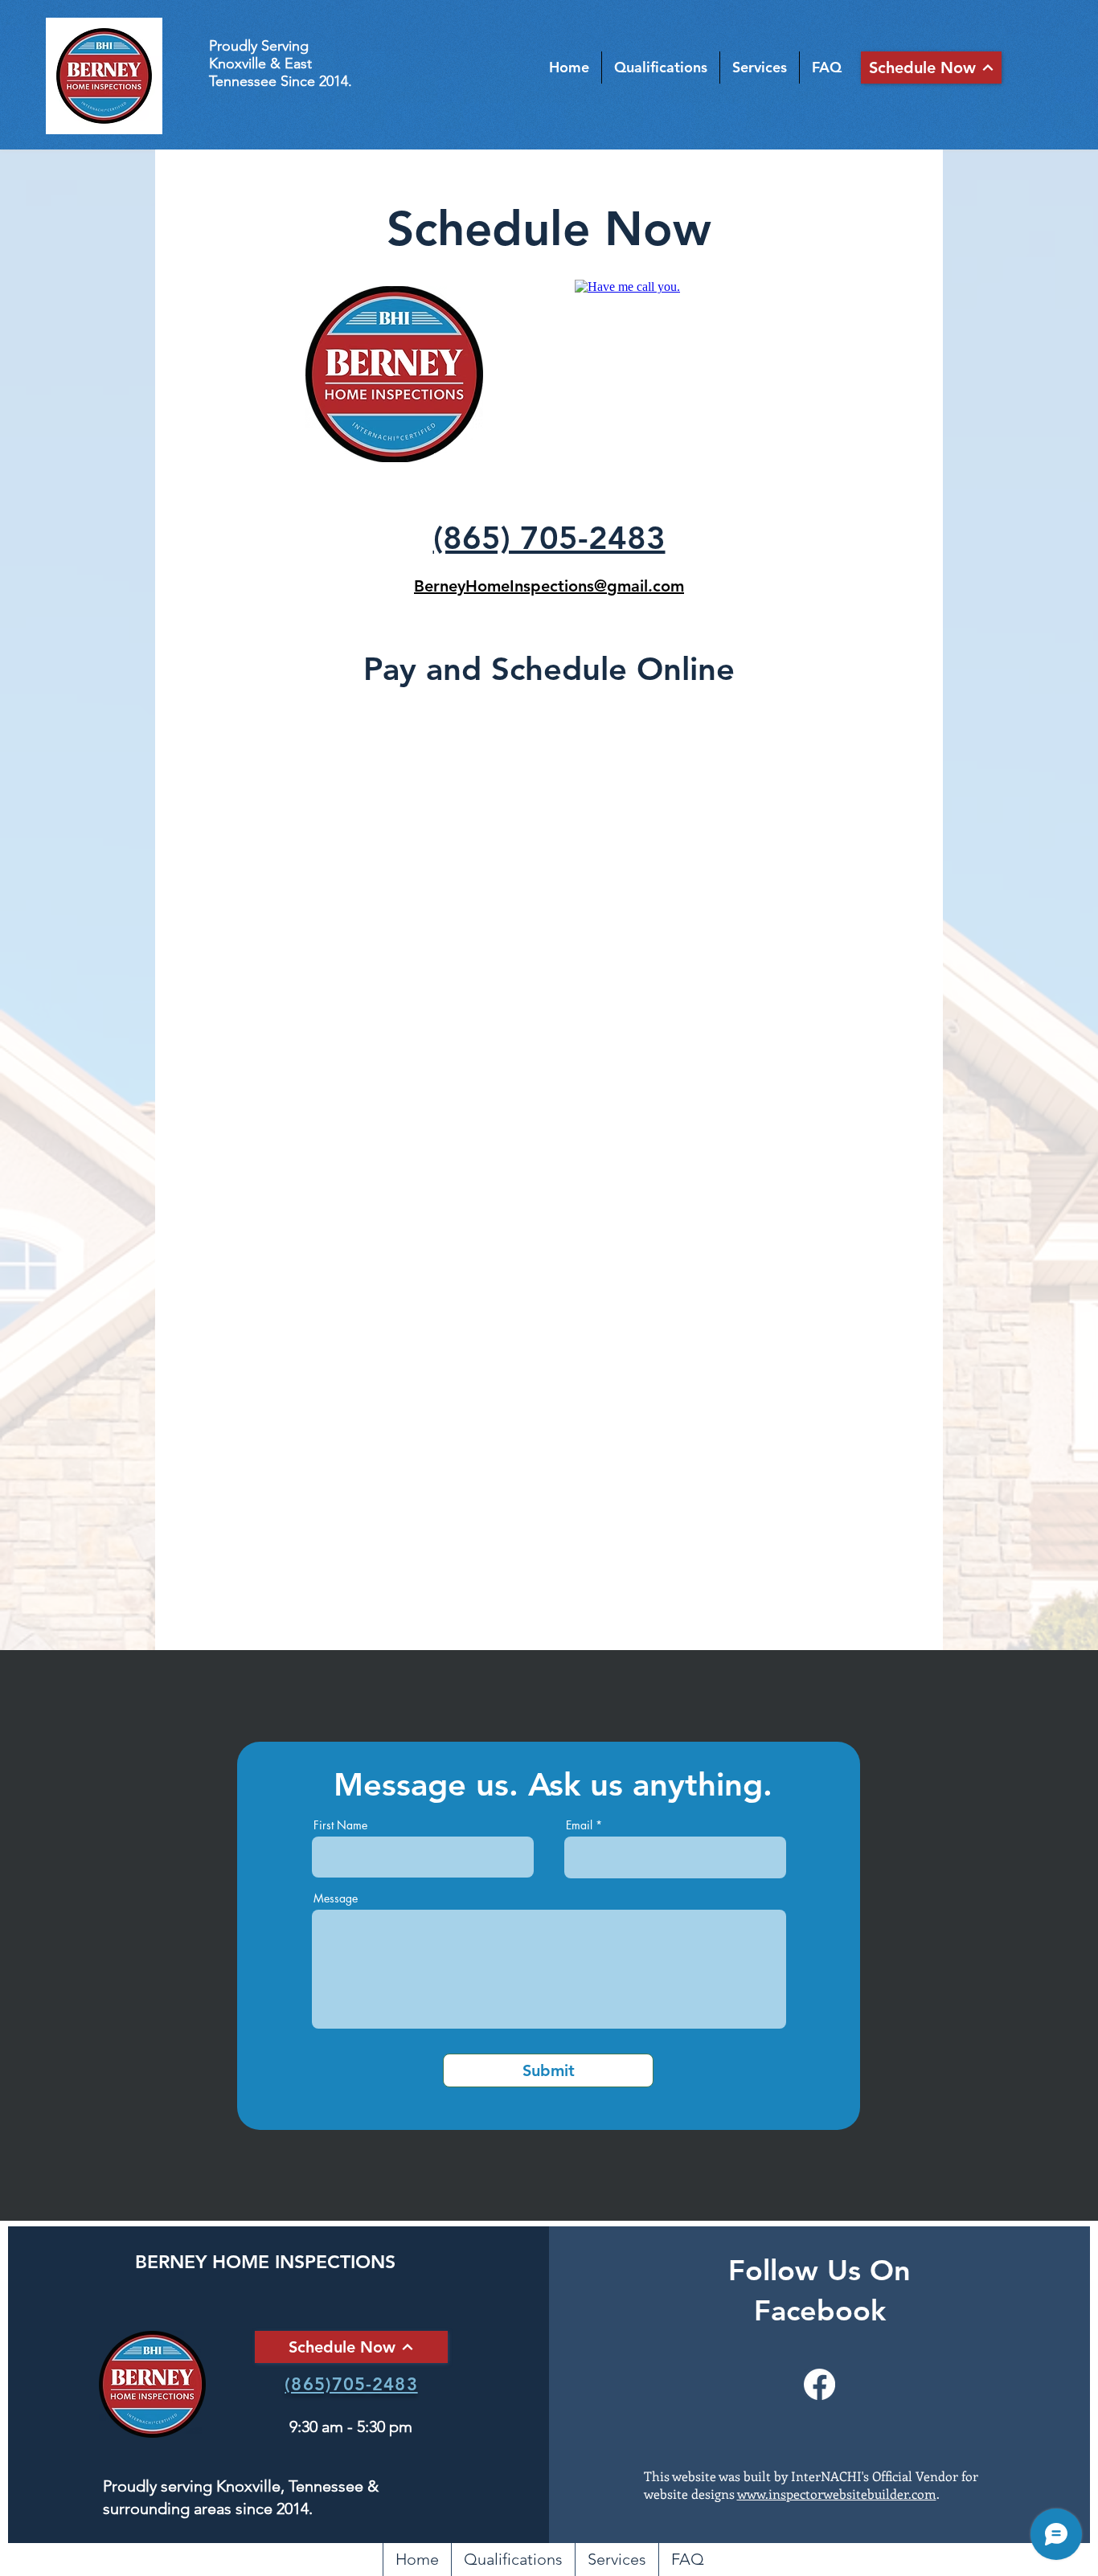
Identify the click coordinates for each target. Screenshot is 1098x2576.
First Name (340, 1825)
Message (336, 1898)
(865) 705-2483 (549, 538)
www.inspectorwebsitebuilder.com (837, 2494)
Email (579, 1825)
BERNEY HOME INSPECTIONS (265, 2262)
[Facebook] (819, 2384)
